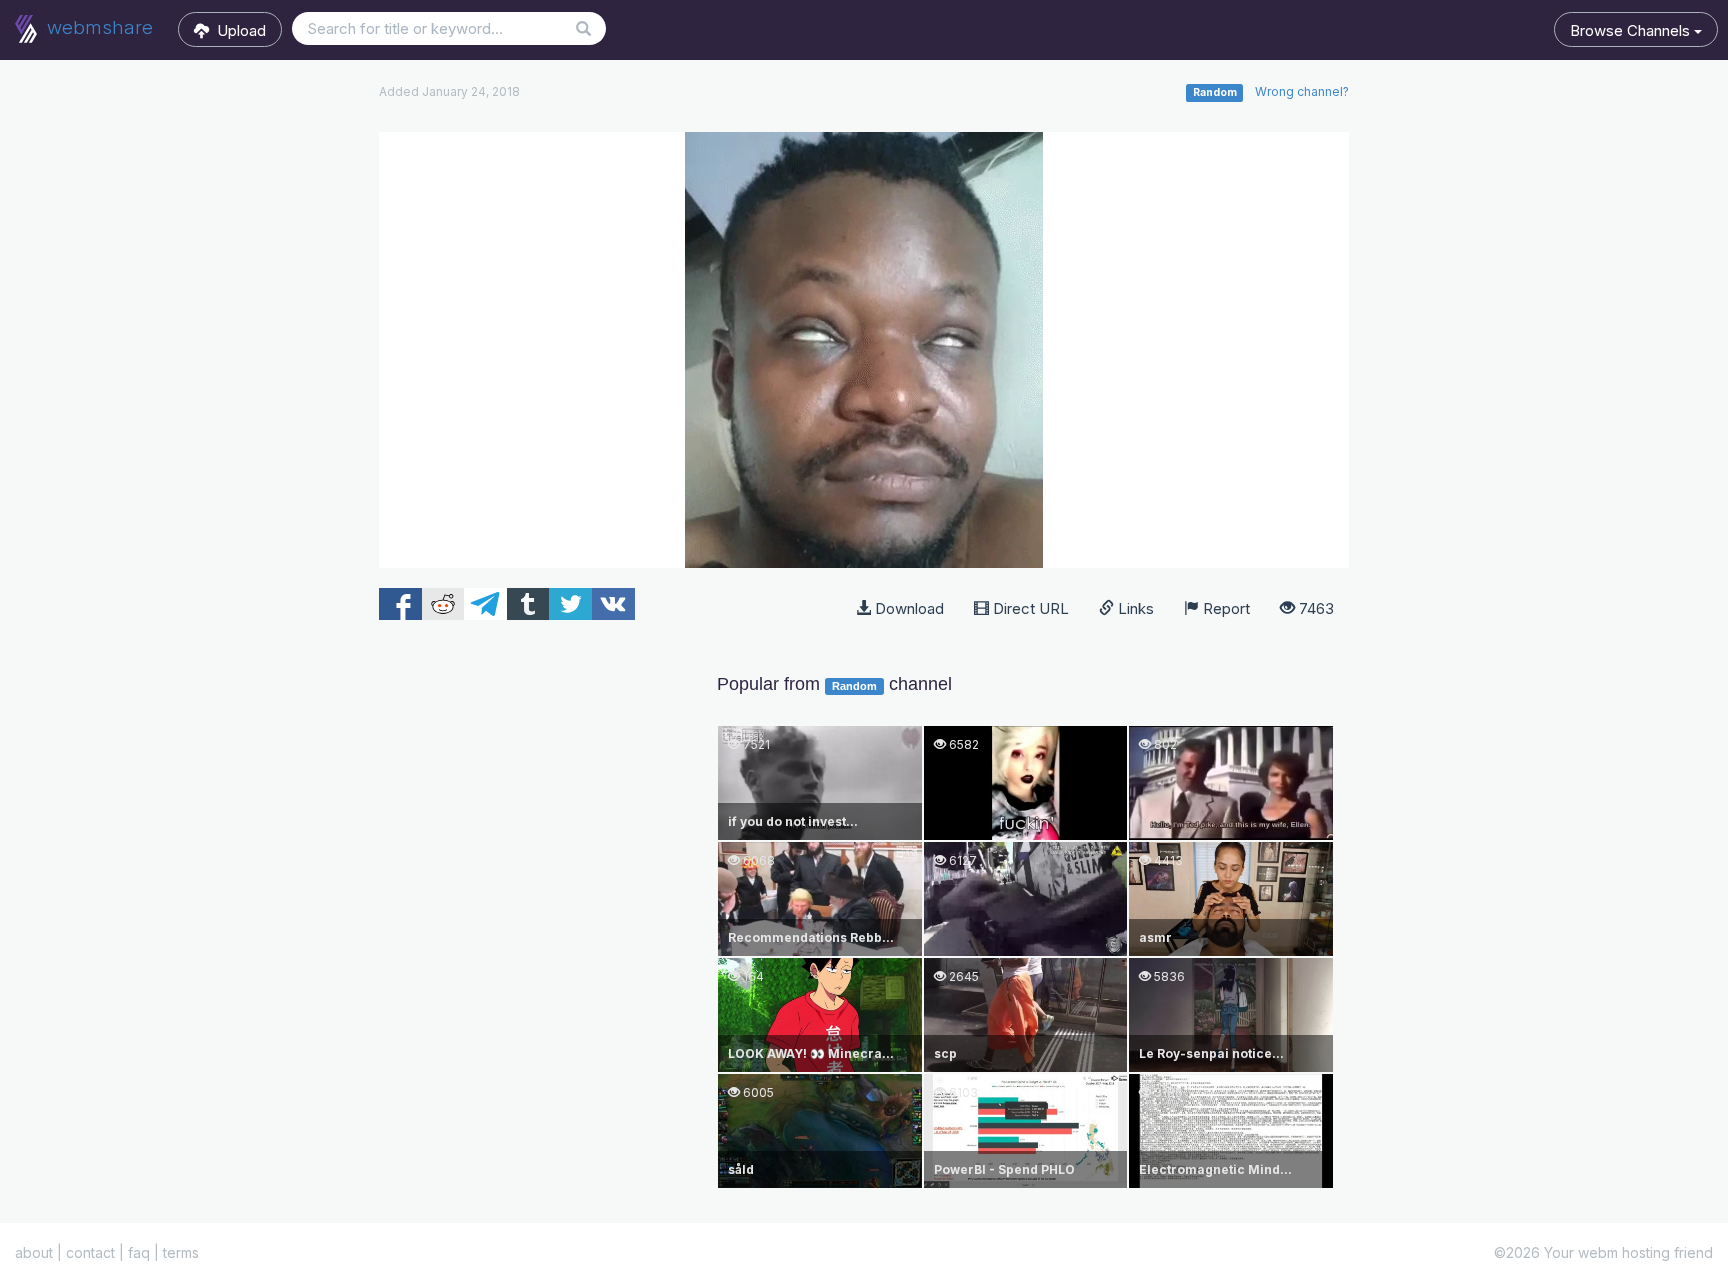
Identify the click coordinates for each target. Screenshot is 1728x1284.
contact (90, 1252)
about (34, 1252)
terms (181, 1252)
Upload (237, 30)
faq (139, 1252)
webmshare (97, 27)
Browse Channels (1632, 30)
